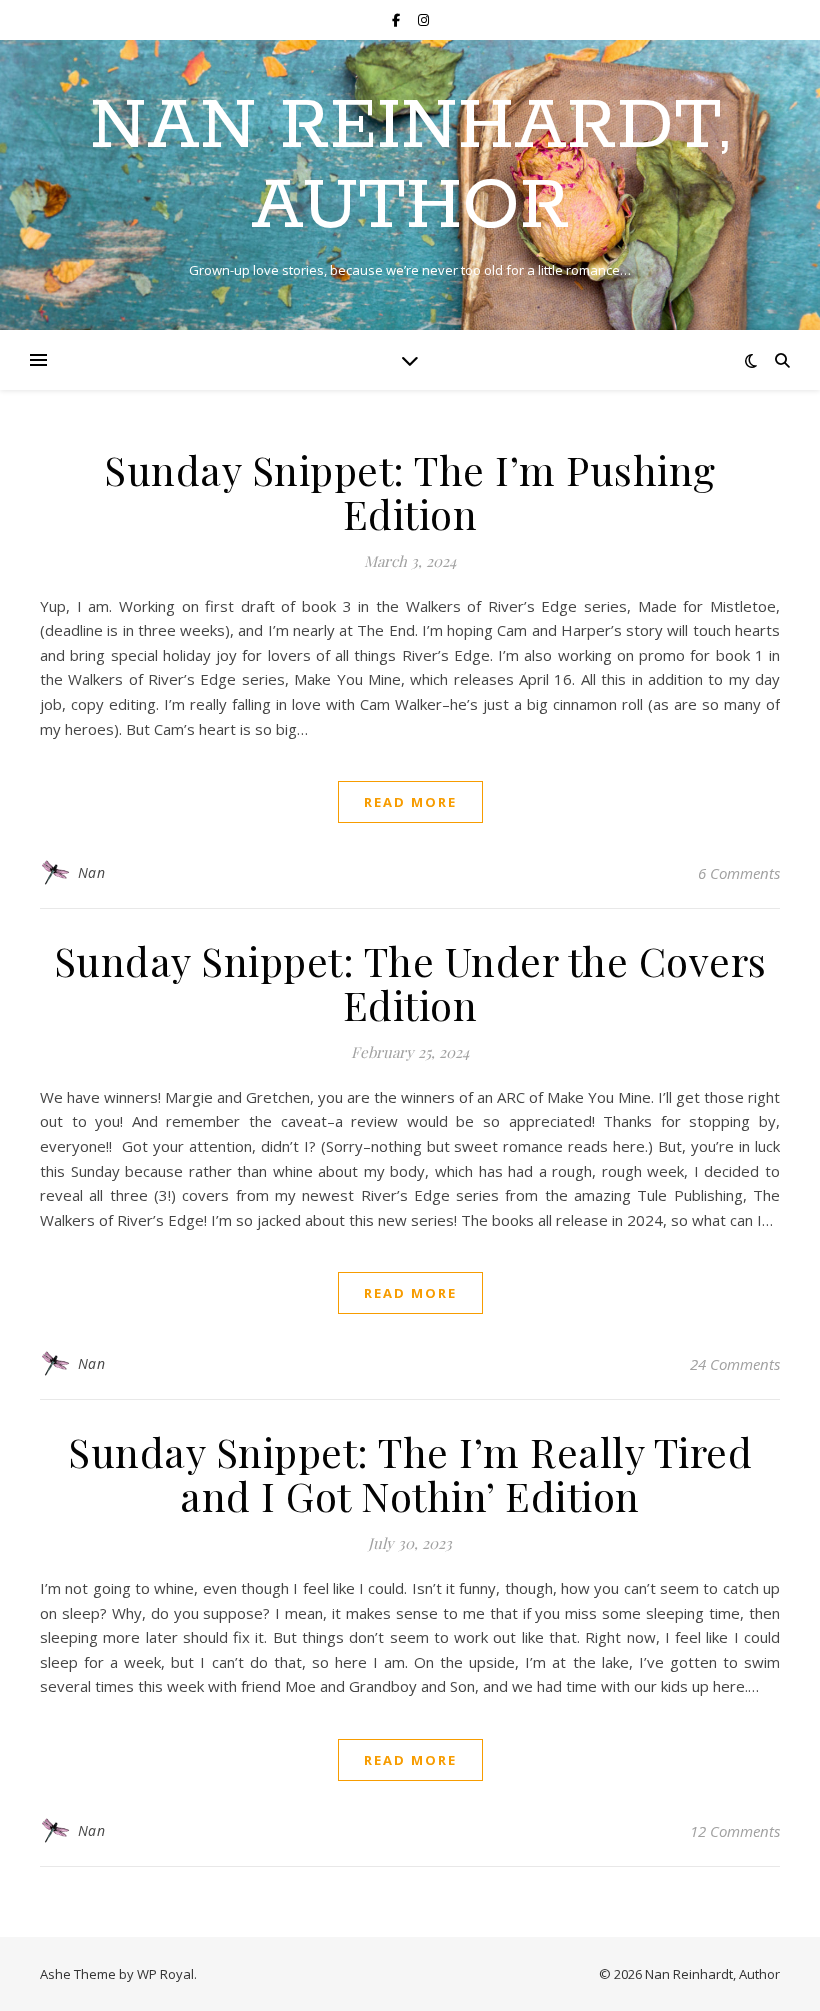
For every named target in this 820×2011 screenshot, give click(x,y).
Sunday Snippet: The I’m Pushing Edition (410, 491)
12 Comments (735, 1831)
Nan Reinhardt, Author (410, 168)
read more (410, 802)
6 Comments (739, 873)
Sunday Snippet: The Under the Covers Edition (410, 982)
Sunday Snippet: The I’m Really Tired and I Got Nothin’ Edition (410, 1473)
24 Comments (735, 1364)
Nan (92, 872)
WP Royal (165, 1974)
